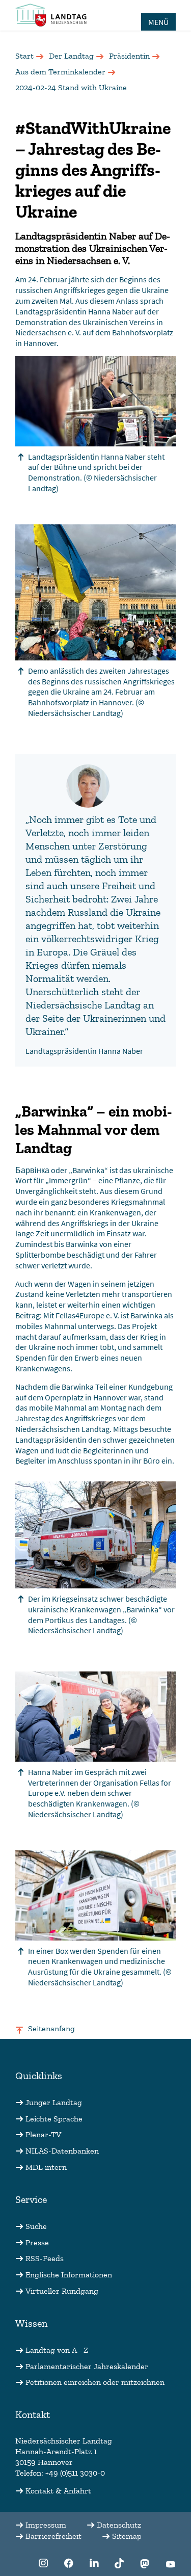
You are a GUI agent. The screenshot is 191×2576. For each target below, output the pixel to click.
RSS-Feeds (45, 2258)
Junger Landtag (54, 2102)
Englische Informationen (69, 2275)
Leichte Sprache (54, 2119)
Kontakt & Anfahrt (58, 2491)
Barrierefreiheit (53, 2536)
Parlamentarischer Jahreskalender (87, 2366)
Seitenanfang (51, 2028)
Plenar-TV (43, 2134)
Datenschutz (119, 2525)
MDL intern (46, 2167)
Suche (36, 2226)
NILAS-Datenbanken (62, 2151)
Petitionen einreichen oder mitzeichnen (95, 2382)
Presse (37, 2242)
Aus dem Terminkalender (60, 72)
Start (24, 56)
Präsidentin (129, 56)
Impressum (46, 2525)
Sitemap (127, 2536)
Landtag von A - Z (57, 2350)
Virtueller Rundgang (62, 2291)
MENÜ (158, 22)
